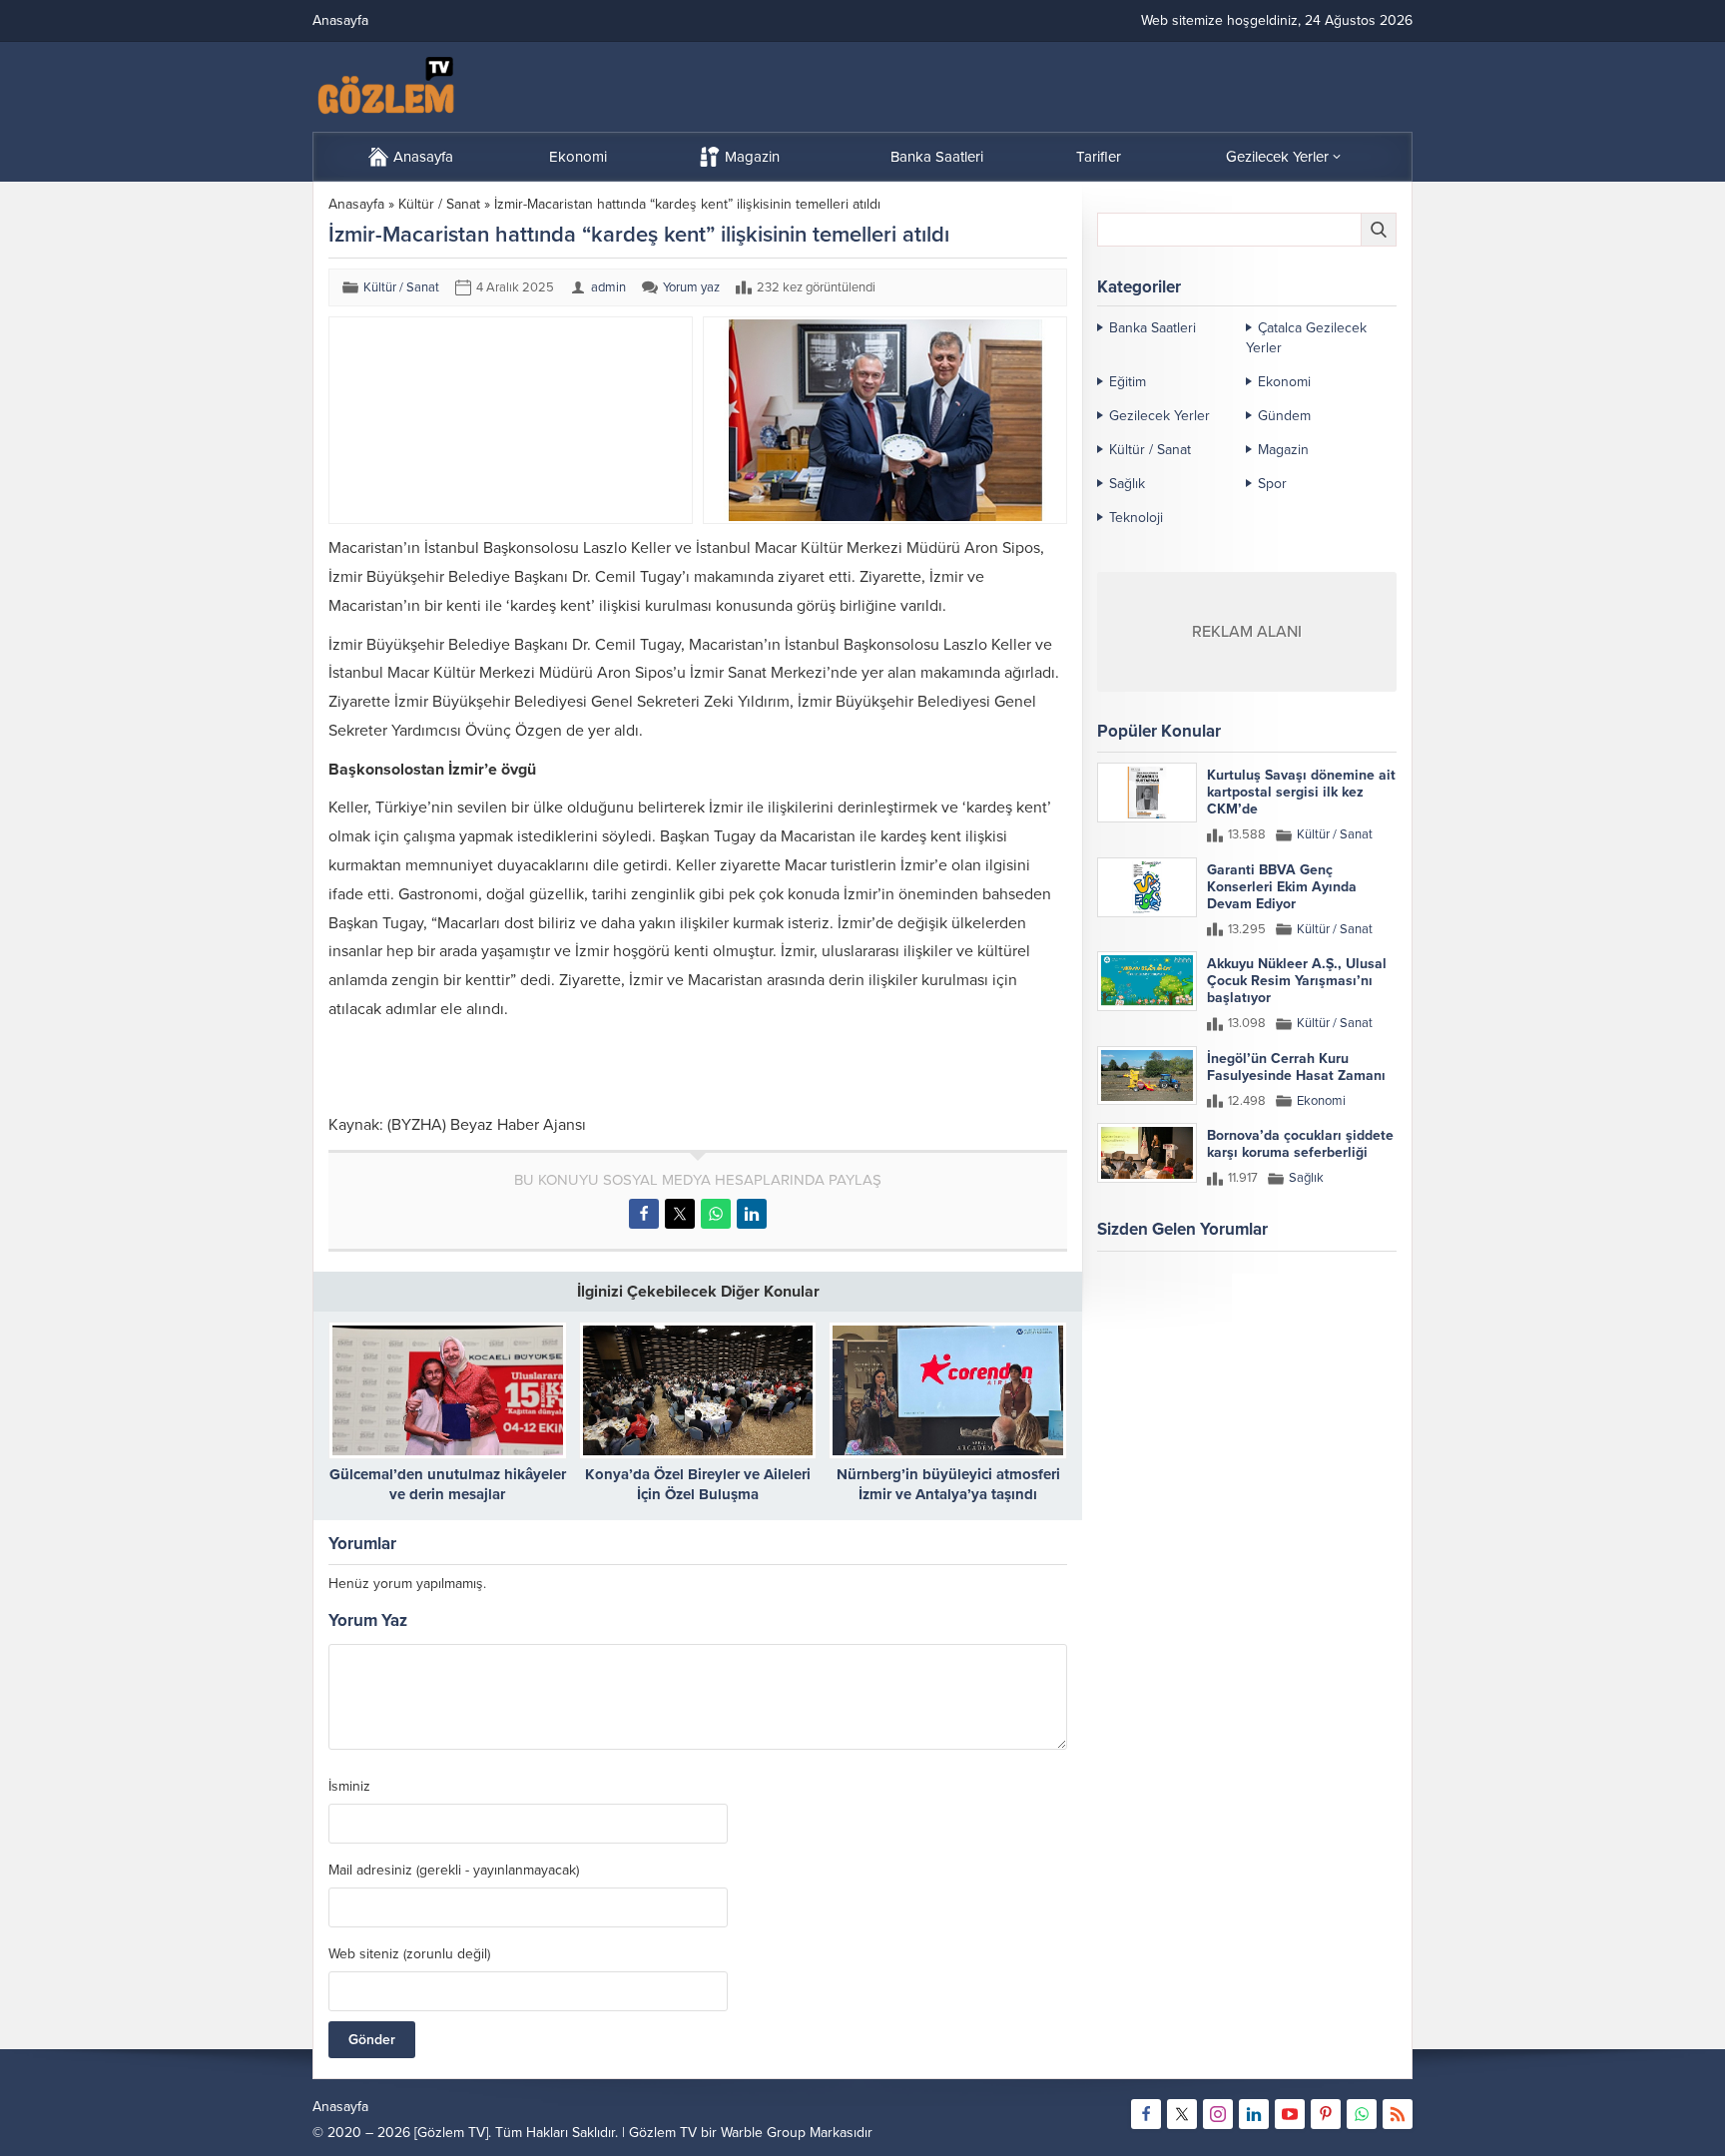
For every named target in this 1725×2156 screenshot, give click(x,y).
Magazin (1283, 450)
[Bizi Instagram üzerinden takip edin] (1218, 2114)
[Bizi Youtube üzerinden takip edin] (1290, 2114)
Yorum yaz (691, 287)
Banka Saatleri (1152, 328)
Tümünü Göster (1354, 1308)
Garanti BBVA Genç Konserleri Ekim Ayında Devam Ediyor (1282, 887)
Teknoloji (1136, 518)
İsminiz (349, 1787)
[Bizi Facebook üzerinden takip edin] (1146, 2114)
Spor (1272, 484)
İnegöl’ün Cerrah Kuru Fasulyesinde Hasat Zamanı (1296, 1067)
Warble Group (763, 2133)
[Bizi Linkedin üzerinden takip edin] (1254, 2114)
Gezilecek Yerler (1159, 416)
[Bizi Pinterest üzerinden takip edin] (1326, 2114)
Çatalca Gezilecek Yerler (1306, 338)
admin (608, 287)
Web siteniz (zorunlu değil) (409, 1954)
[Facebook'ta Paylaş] (644, 1214)
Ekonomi (1284, 382)
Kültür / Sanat (439, 204)
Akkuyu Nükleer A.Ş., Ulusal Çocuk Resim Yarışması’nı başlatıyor (1297, 981)
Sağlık (1127, 484)
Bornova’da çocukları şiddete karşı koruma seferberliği (1300, 1144)
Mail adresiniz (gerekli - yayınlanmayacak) (454, 1871)
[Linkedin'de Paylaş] (752, 1214)
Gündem (1284, 416)
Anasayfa (356, 204)
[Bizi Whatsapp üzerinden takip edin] (1362, 2114)
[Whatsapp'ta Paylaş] (716, 1214)
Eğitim (1128, 382)
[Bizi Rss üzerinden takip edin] (1398, 2114)
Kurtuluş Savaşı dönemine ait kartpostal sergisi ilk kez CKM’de (1301, 792)
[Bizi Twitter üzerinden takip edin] (1182, 2114)
